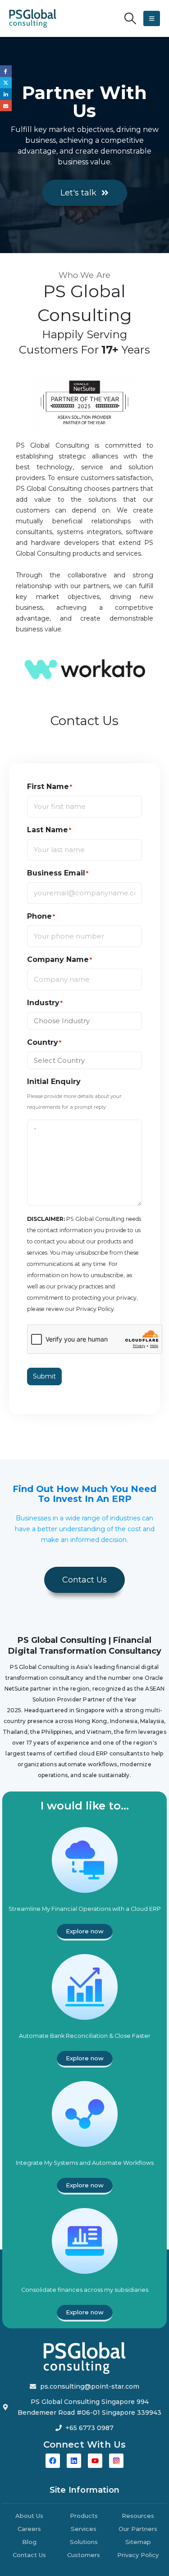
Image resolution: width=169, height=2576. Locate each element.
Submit (44, 1376)
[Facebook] (53, 2461)
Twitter (6, 83)
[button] (130, 18)
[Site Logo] (33, 18)
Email (6, 106)
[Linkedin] (74, 2461)
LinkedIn (6, 94)
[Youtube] (95, 2461)
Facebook (6, 71)
